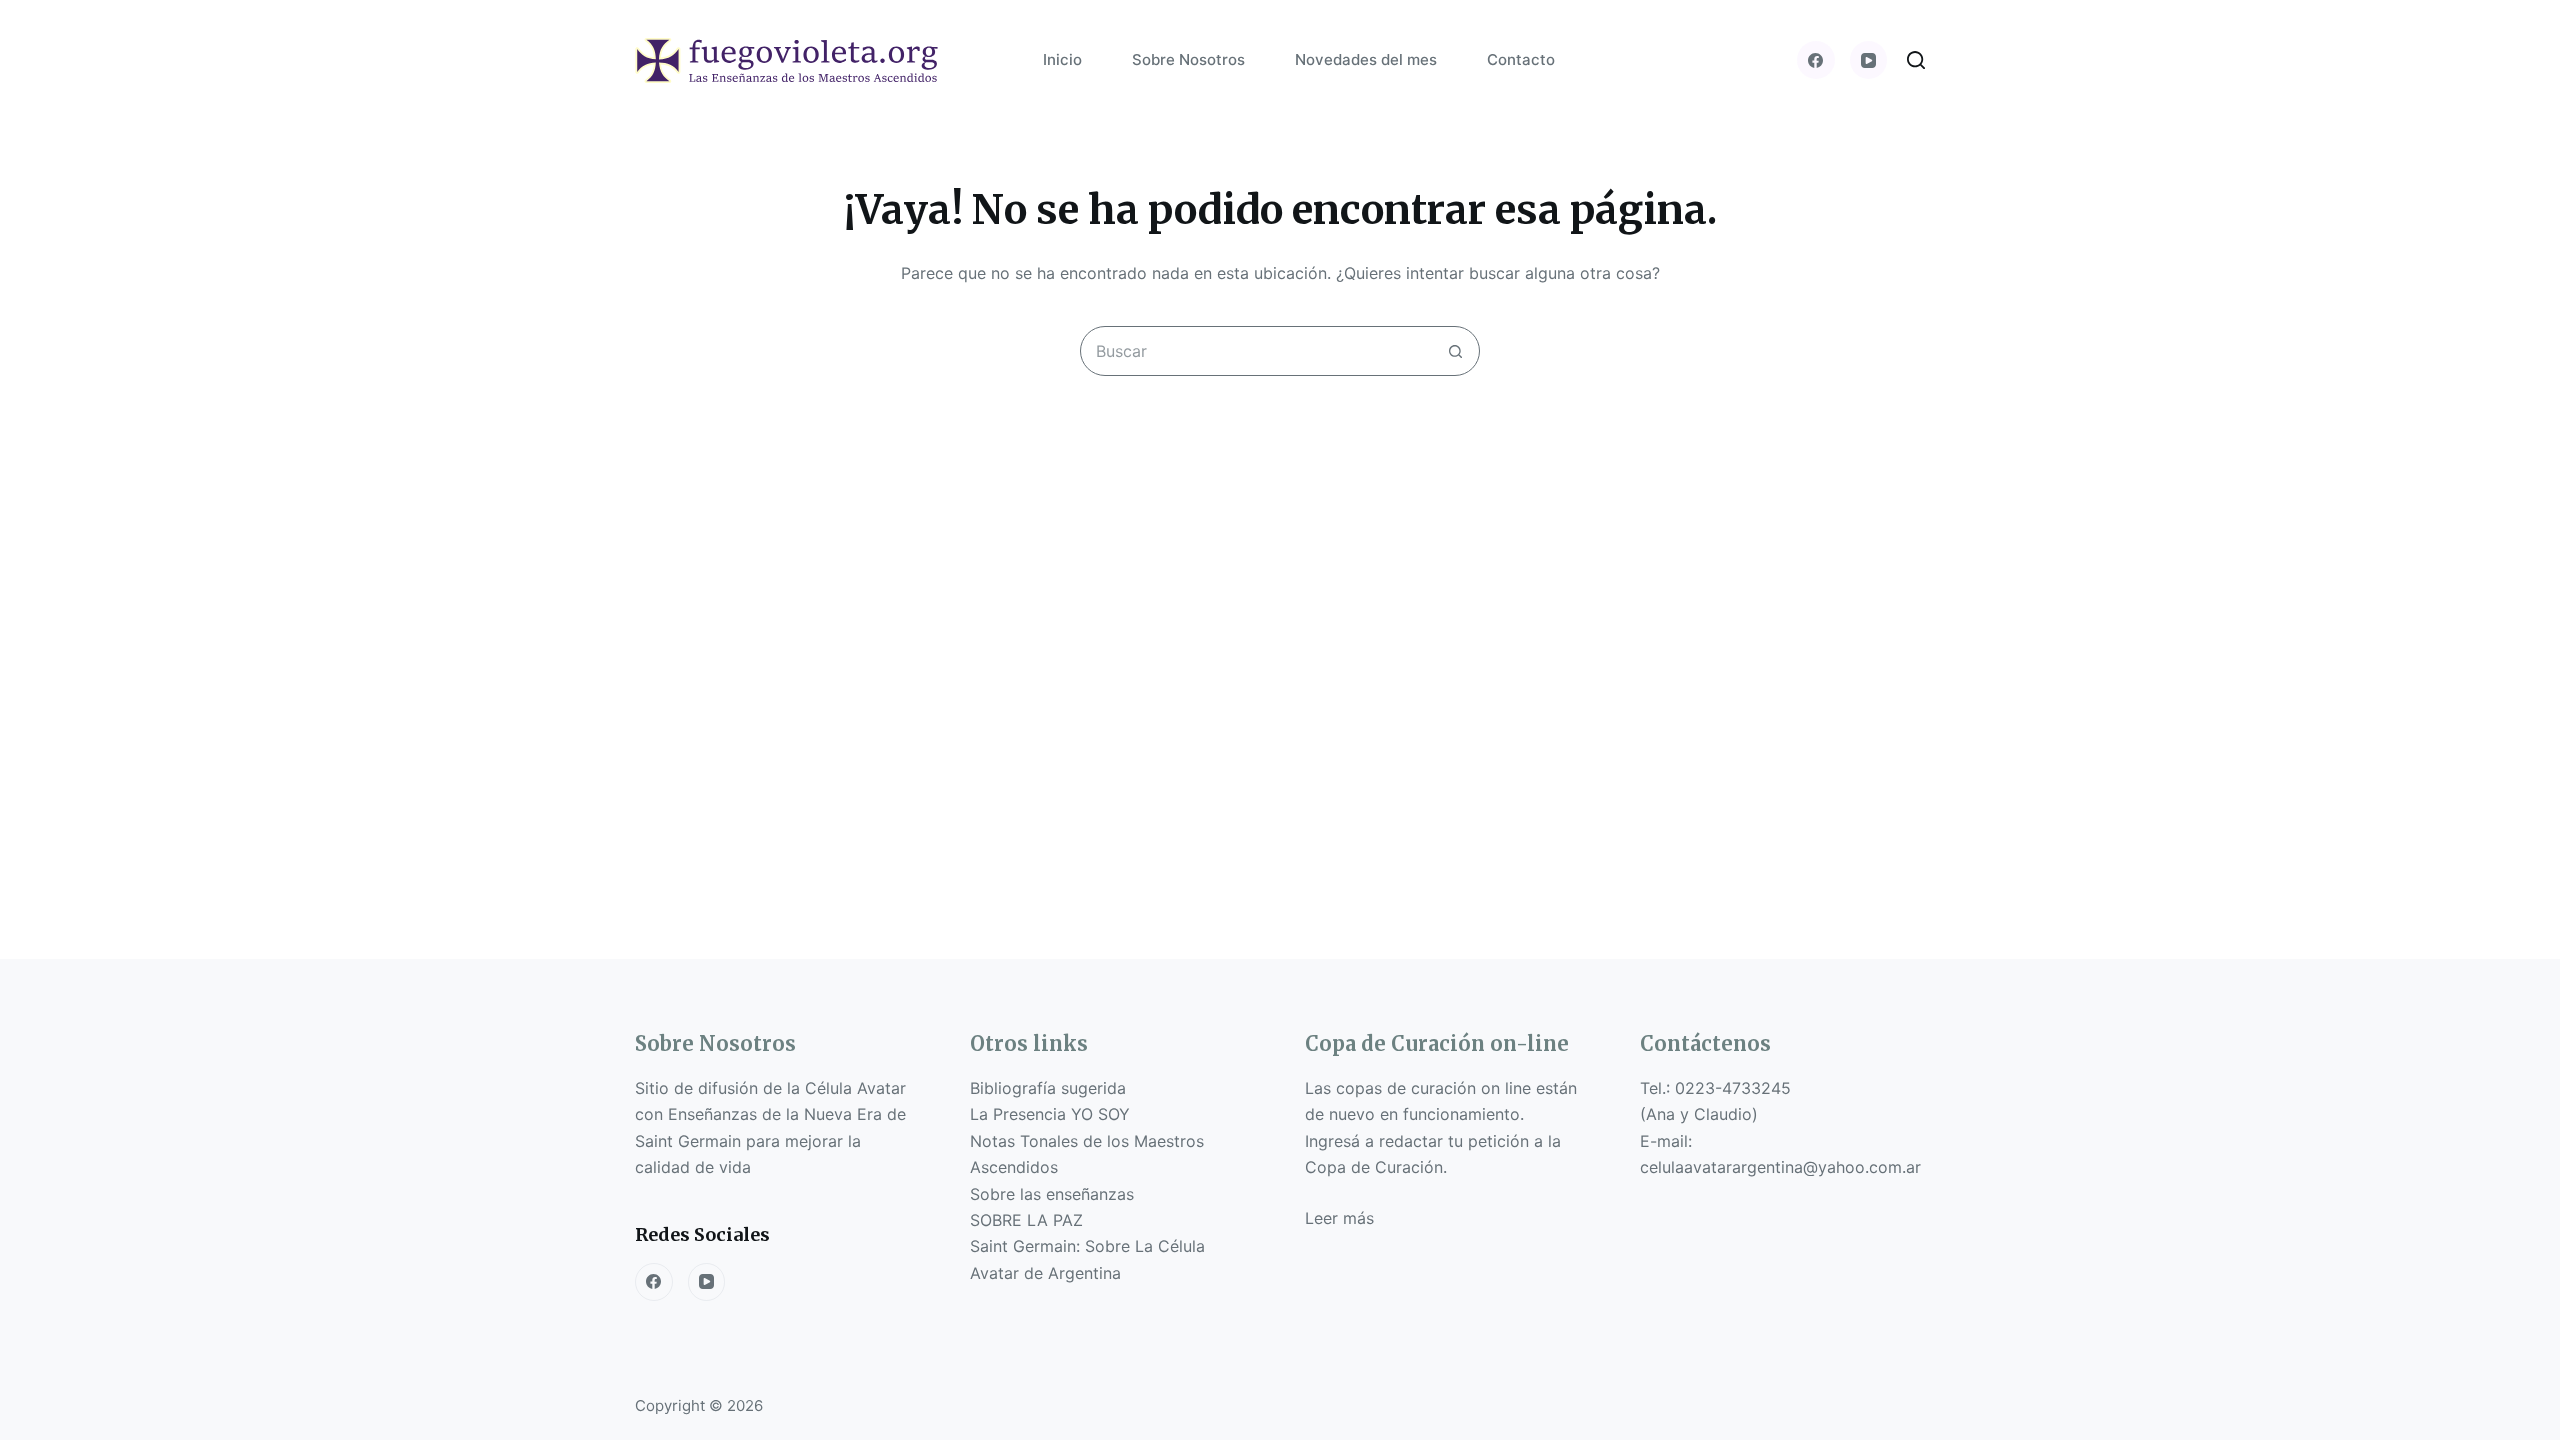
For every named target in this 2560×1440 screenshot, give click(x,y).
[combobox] (1256, 351)
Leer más (1339, 1218)
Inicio (1062, 59)
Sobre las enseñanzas (1052, 1194)
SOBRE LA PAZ (1026, 1220)
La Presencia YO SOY (1050, 1114)
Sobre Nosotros (1188, 59)
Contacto (1521, 59)
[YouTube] (1869, 60)
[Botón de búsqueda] (1455, 351)
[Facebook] (1816, 60)
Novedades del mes (1366, 59)
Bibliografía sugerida (1048, 1088)
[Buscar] (1916, 60)
